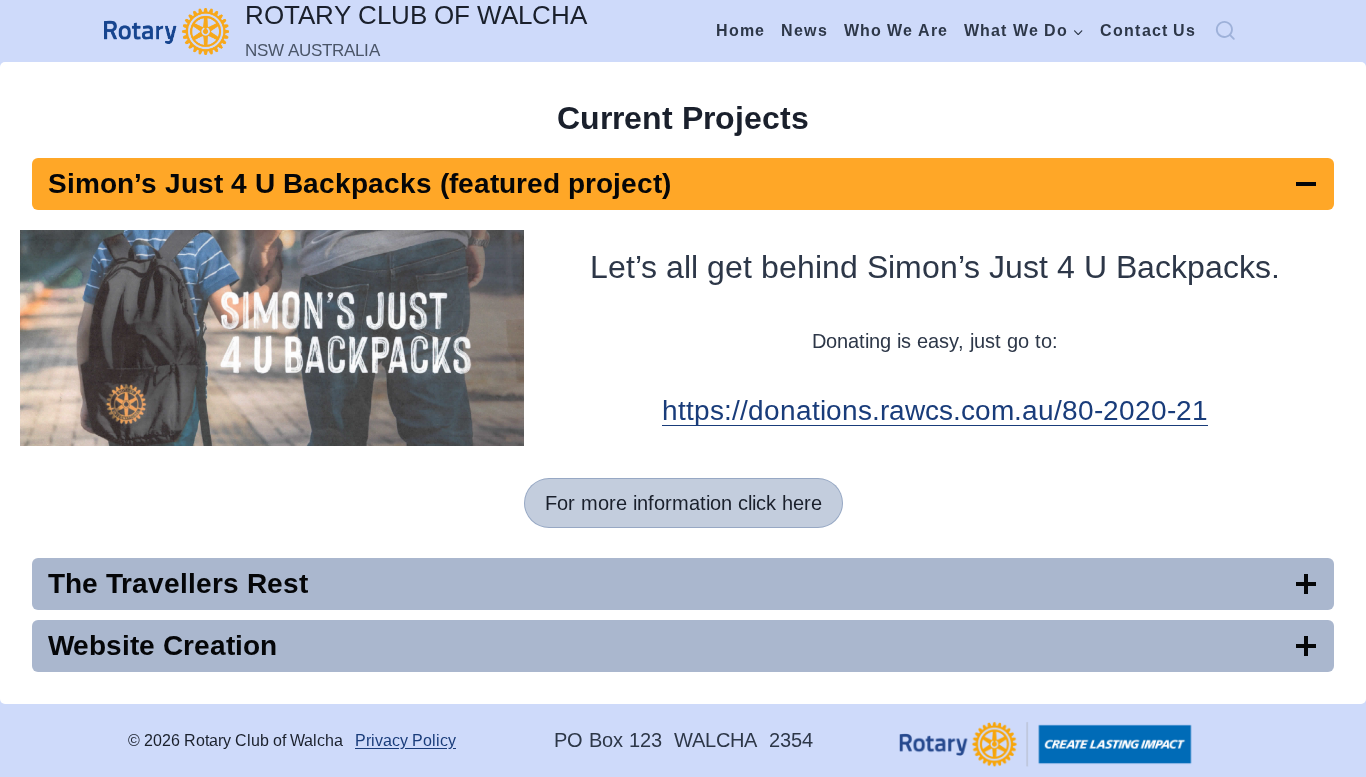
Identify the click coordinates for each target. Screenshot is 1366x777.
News (804, 30)
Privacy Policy (405, 740)
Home (740, 30)
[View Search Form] (1238, 31)
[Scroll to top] (1259, 710)
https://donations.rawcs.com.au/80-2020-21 (935, 410)
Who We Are (896, 30)
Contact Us (1148, 30)
